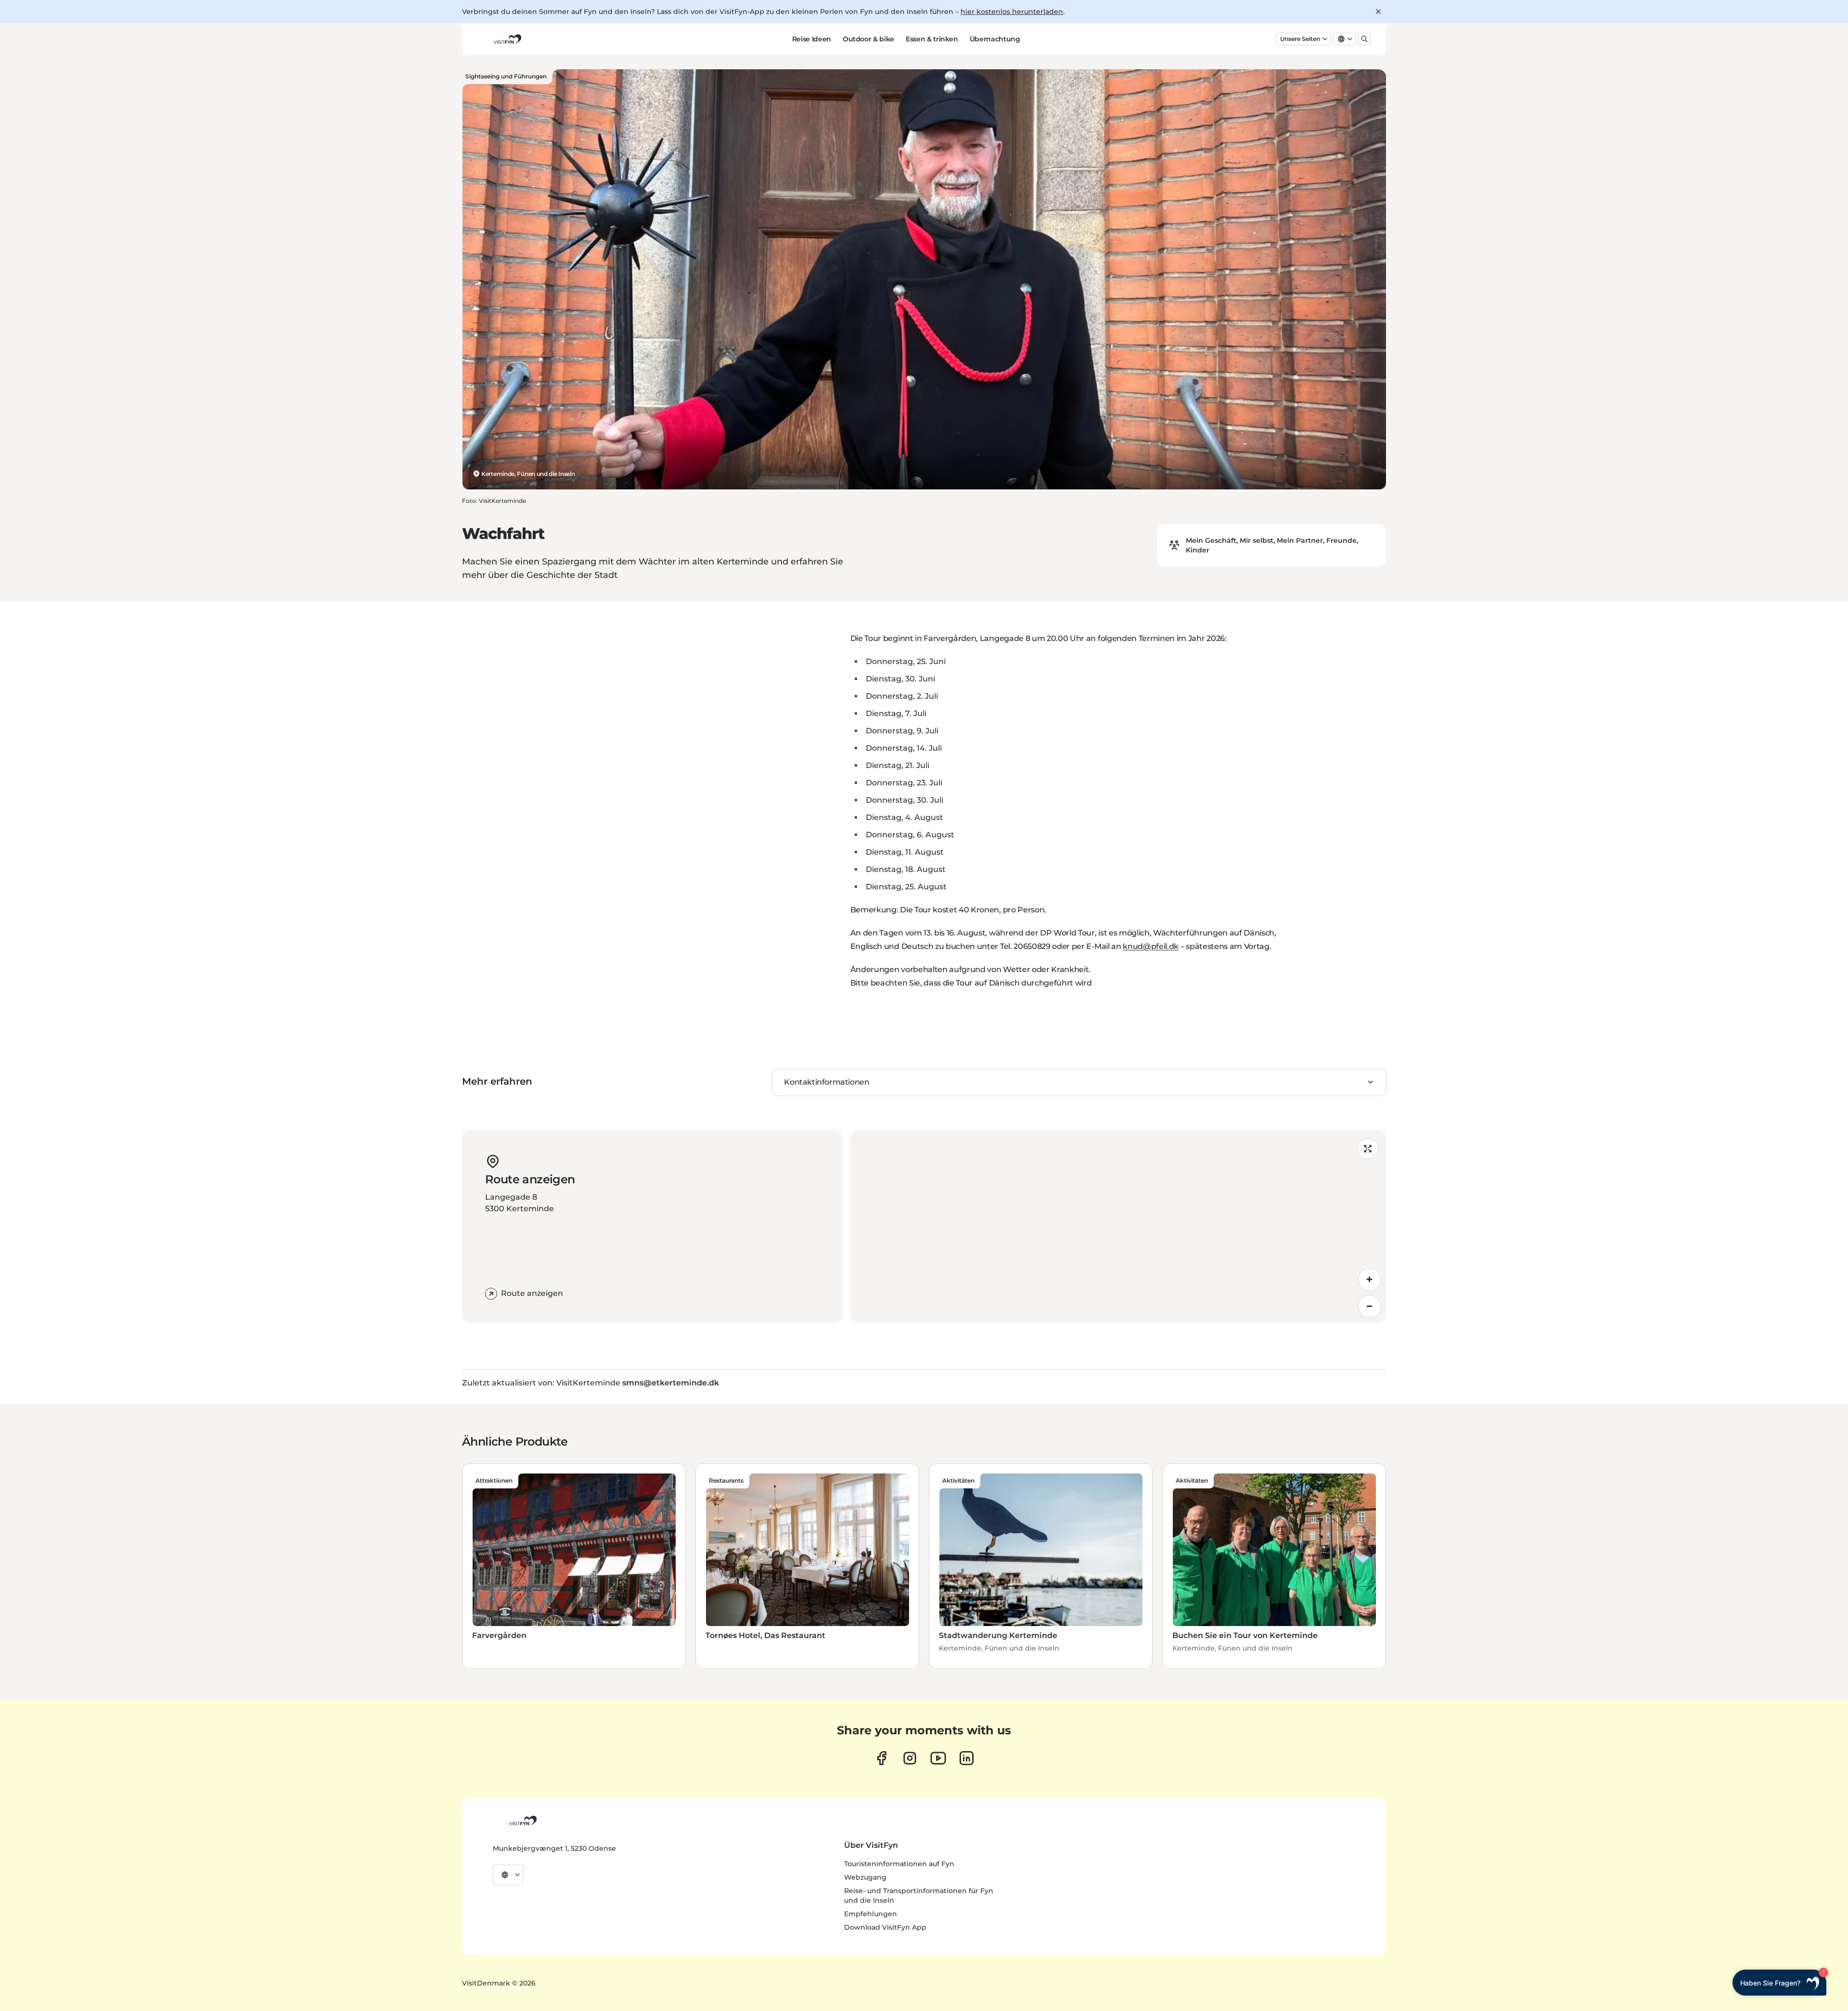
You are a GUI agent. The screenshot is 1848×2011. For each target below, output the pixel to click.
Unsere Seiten (1300, 39)
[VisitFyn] (522, 1820)
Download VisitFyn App (885, 1927)
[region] (1118, 1227)
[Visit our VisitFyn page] (881, 1758)
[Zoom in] (1370, 1280)
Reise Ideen (812, 39)
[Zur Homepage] (507, 39)
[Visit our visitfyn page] (910, 1758)
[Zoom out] (1370, 1307)
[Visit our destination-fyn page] (967, 1758)
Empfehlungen (871, 1914)
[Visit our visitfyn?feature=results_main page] (938, 1758)
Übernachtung (995, 39)
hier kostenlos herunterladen (1012, 12)
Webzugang (865, 1877)
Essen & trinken (932, 39)
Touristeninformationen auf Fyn (899, 1864)
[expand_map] (1368, 1149)
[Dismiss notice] (1378, 12)
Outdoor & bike (868, 39)
